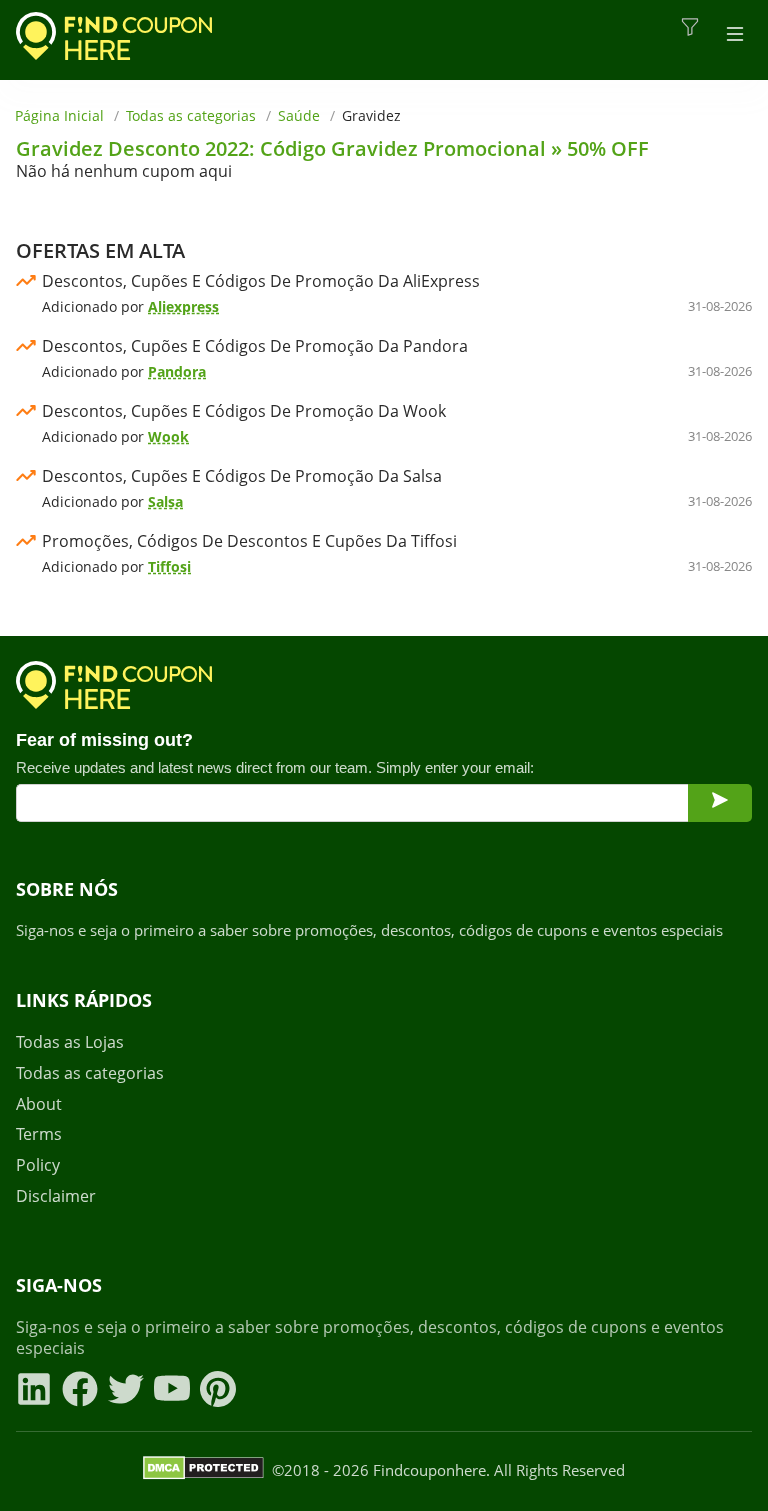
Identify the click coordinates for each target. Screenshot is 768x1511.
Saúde (299, 115)
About (39, 1104)
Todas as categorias (191, 115)
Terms (39, 1134)
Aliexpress (183, 306)
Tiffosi (169, 566)
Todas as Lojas (70, 1042)
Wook (168, 436)
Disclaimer (56, 1196)
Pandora (177, 371)
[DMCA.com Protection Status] (203, 1471)
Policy (38, 1165)
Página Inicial (59, 115)
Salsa (165, 501)
